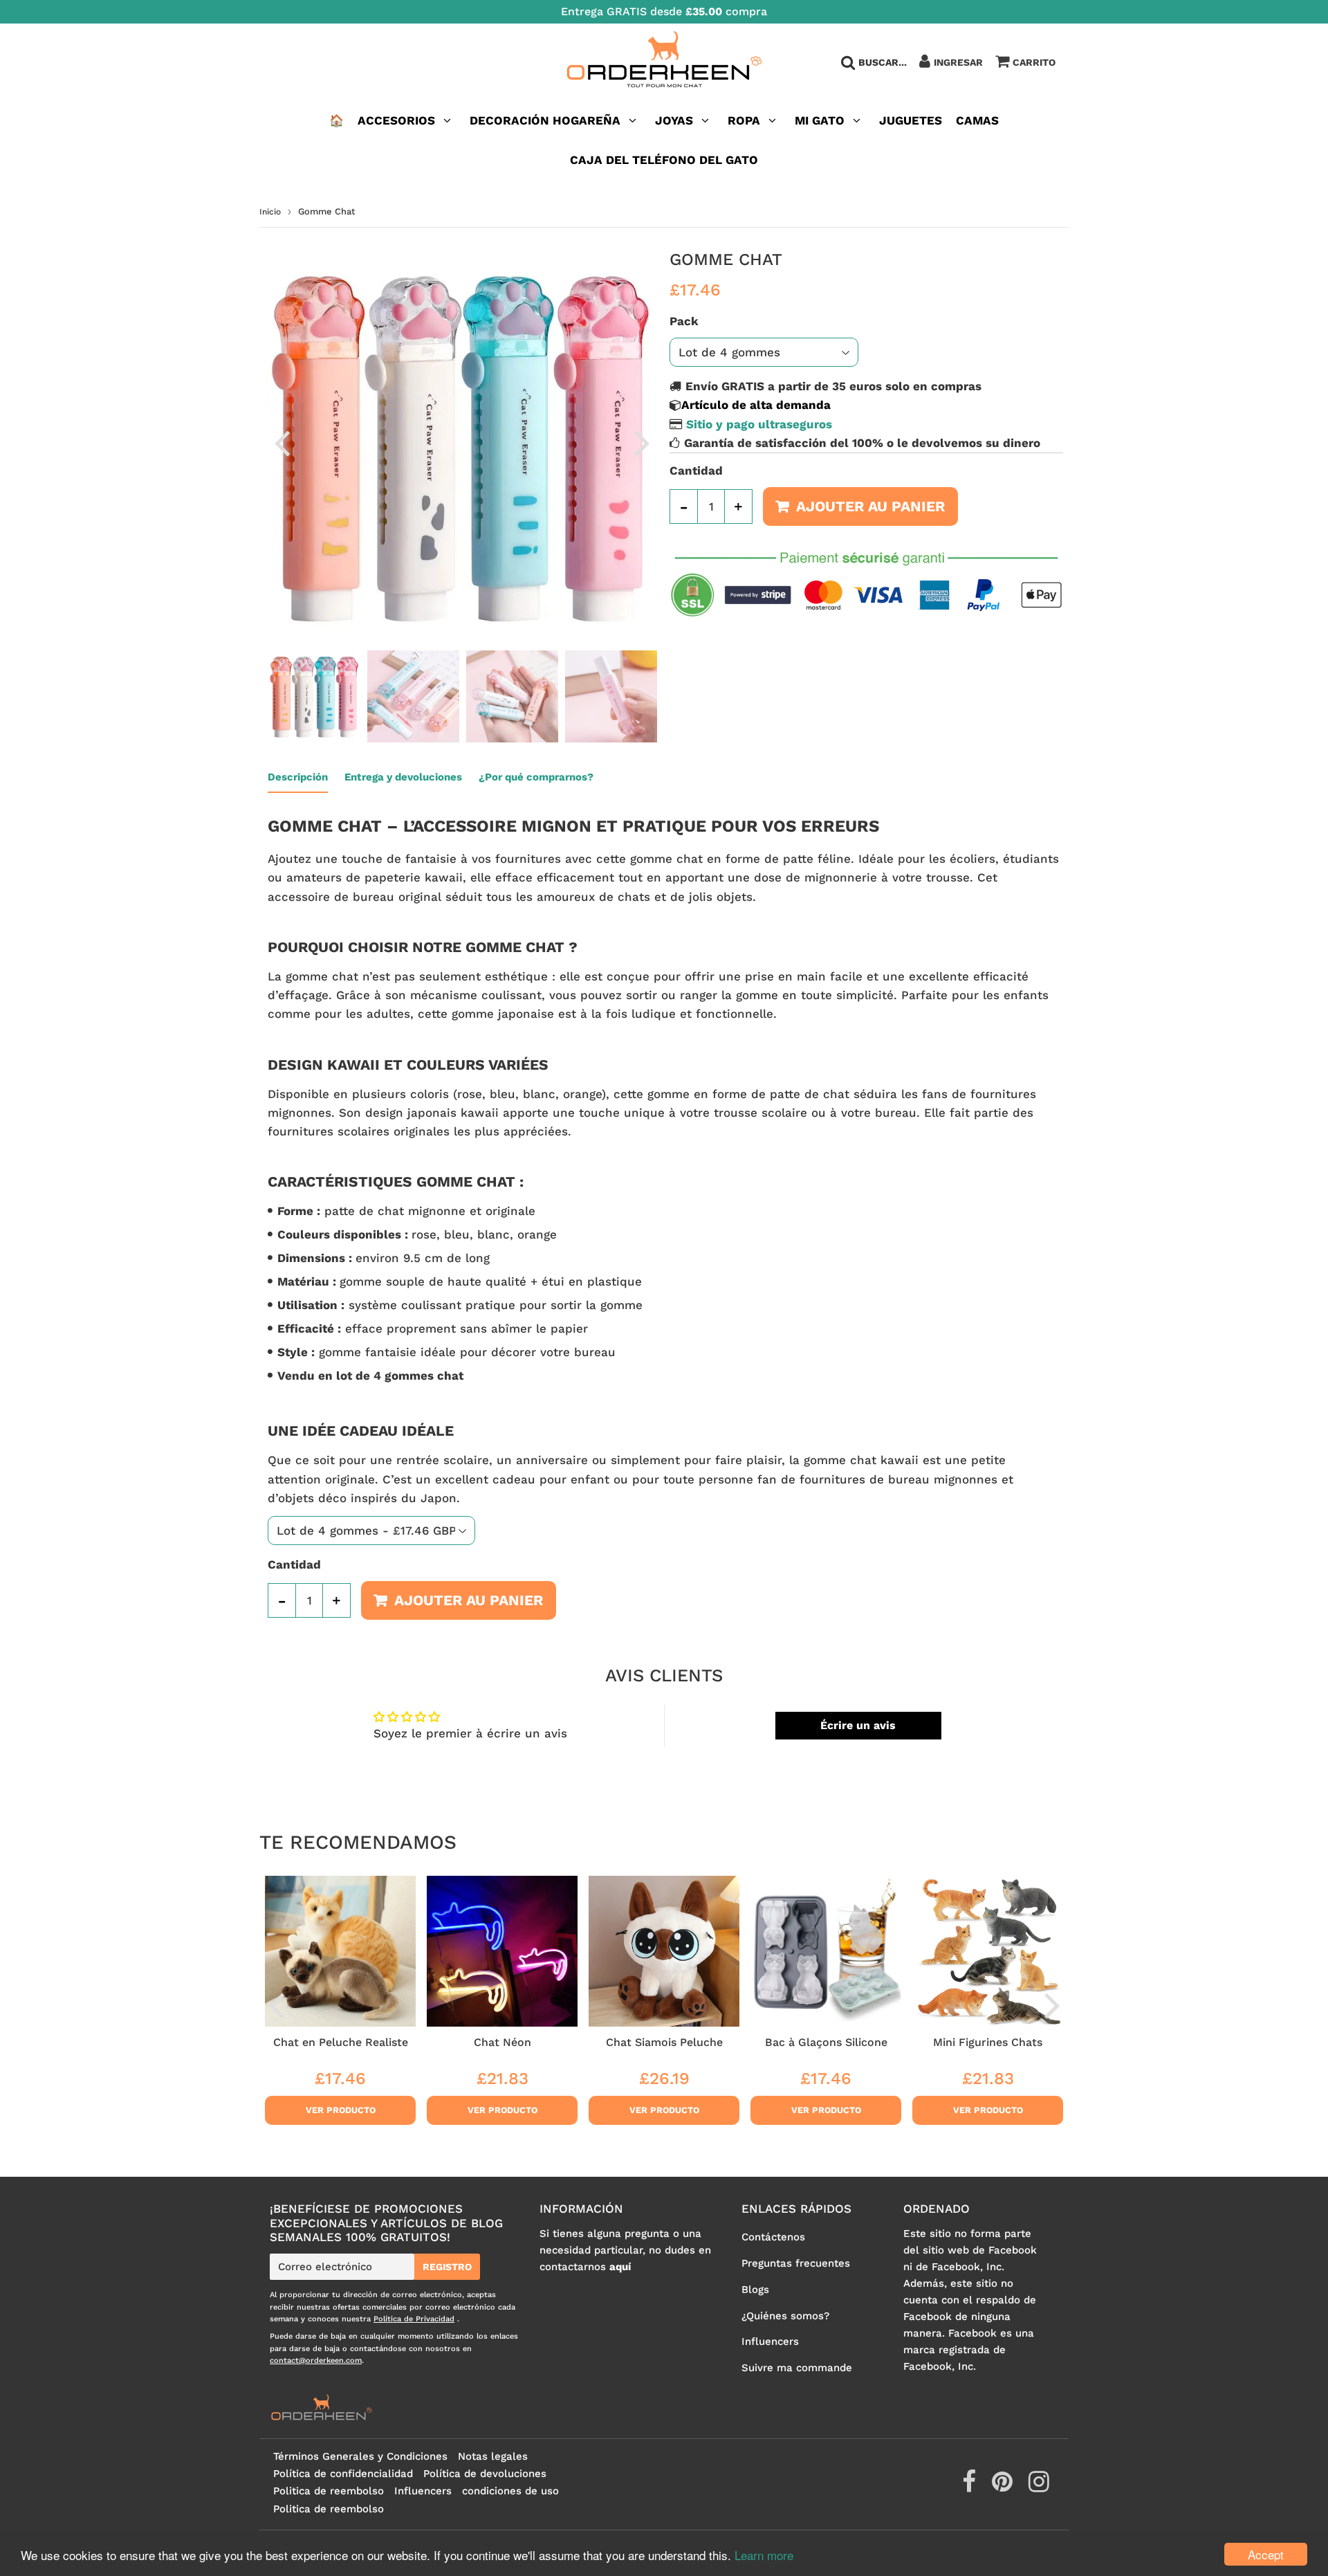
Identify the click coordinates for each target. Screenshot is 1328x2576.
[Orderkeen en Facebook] (971, 2487)
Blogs (755, 2290)
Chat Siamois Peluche (664, 2042)
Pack (684, 321)
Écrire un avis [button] (858, 1725)
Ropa (744, 120)
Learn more (764, 2555)
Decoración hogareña (545, 120)
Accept (1266, 2554)
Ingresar (958, 62)
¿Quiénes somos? (785, 2316)
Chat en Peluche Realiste (341, 2042)
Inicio (270, 212)
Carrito (1034, 62)
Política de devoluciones (485, 2474)
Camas (977, 120)
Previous (282, 442)
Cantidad (696, 471)
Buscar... (883, 62)
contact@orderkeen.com (316, 2360)
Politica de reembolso (329, 2491)
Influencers (770, 2341)
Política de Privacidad (414, 2319)
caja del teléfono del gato (664, 160)
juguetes (911, 120)
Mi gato (820, 120)
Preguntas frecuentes (796, 2263)
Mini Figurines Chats (988, 2042)
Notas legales (493, 2456)
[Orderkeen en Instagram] (1039, 2487)
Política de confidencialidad (343, 2474)
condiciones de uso (510, 2491)
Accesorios (396, 120)
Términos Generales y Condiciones (360, 2456)
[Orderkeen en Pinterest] (1004, 2487)
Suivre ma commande (797, 2368)
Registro (447, 2267)
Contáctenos (773, 2237)
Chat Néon (502, 2042)
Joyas (674, 120)
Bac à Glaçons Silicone (826, 2042)
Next (642, 442)
